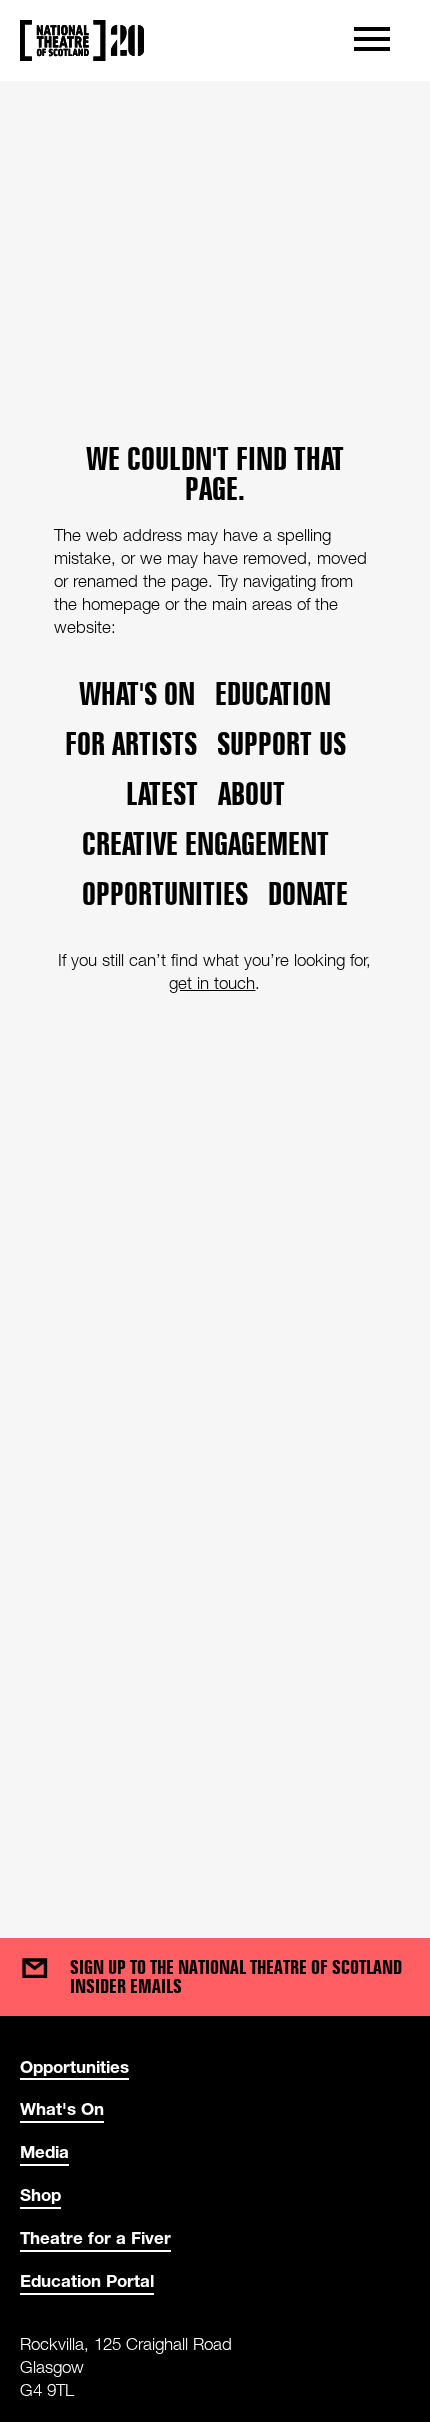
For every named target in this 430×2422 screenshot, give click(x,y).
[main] (215, 989)
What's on (137, 694)
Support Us (281, 744)
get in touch (212, 983)
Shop (40, 2194)
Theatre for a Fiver (95, 2237)
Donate (308, 894)
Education (273, 694)
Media (44, 2151)
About (251, 794)
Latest (162, 794)
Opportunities (165, 894)
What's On (62, 2108)
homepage (121, 604)
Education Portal (87, 2280)
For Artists (131, 744)
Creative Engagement (205, 844)
